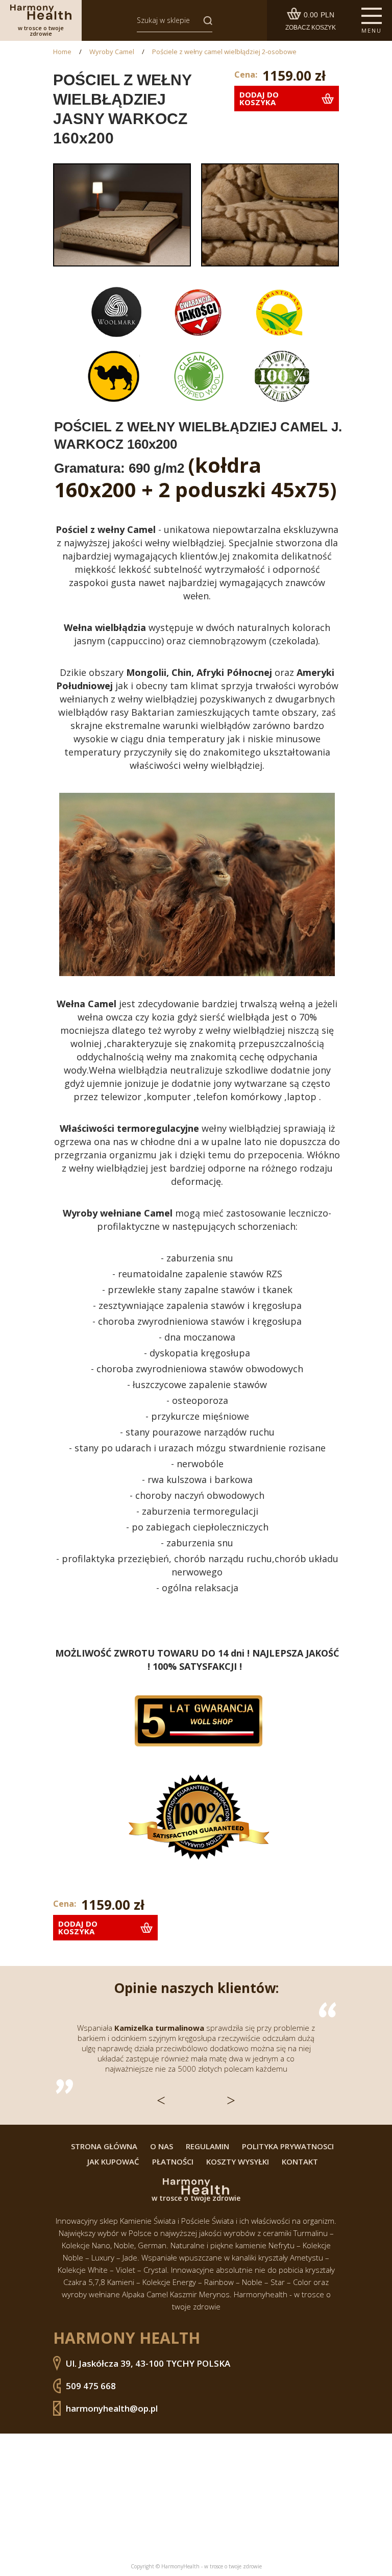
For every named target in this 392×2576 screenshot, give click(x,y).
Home (62, 52)
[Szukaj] (205, 20)
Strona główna (104, 2146)
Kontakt (300, 2162)
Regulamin (207, 2146)
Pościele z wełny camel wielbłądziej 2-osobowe (224, 52)
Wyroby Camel (112, 52)
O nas (162, 2146)
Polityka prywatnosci (288, 2146)
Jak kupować (113, 2162)
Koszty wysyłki (238, 2162)
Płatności (173, 2162)
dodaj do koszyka (259, 98)
